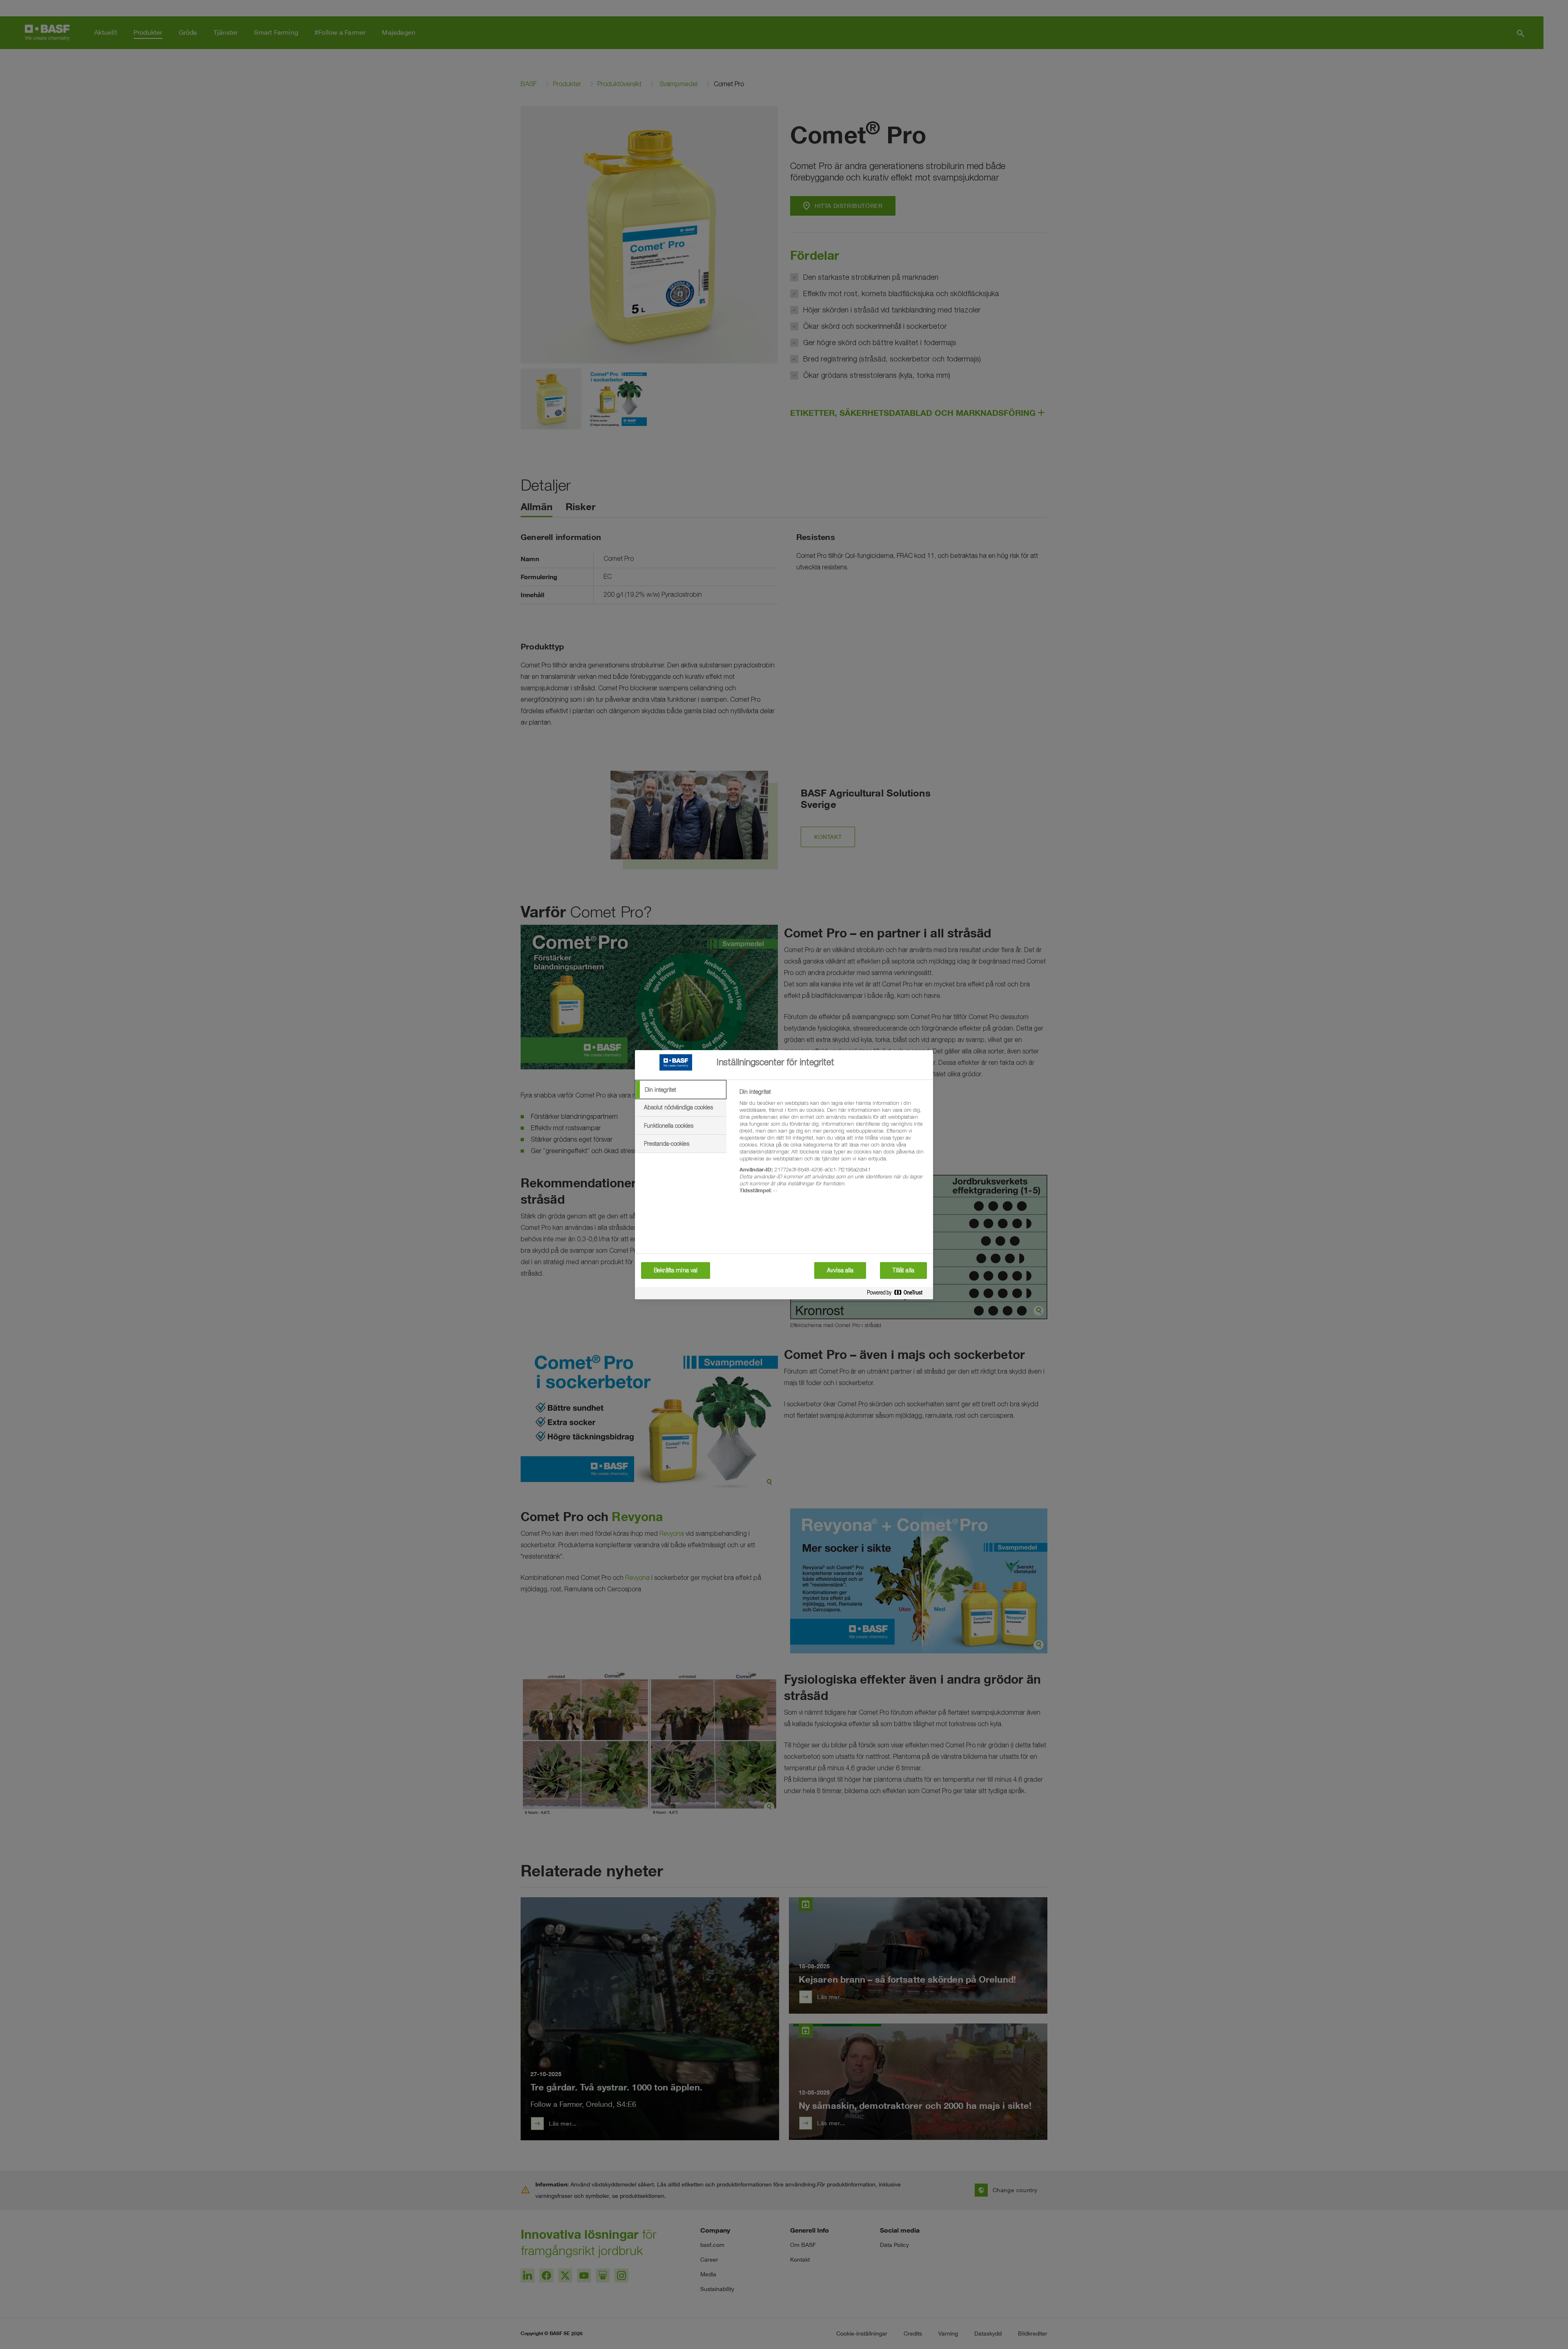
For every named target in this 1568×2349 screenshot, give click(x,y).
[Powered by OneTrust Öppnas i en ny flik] (898, 1294)
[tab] (681, 1090)
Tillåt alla (903, 1270)
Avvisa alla (840, 1270)
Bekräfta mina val (676, 1270)
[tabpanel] (833, 1146)
